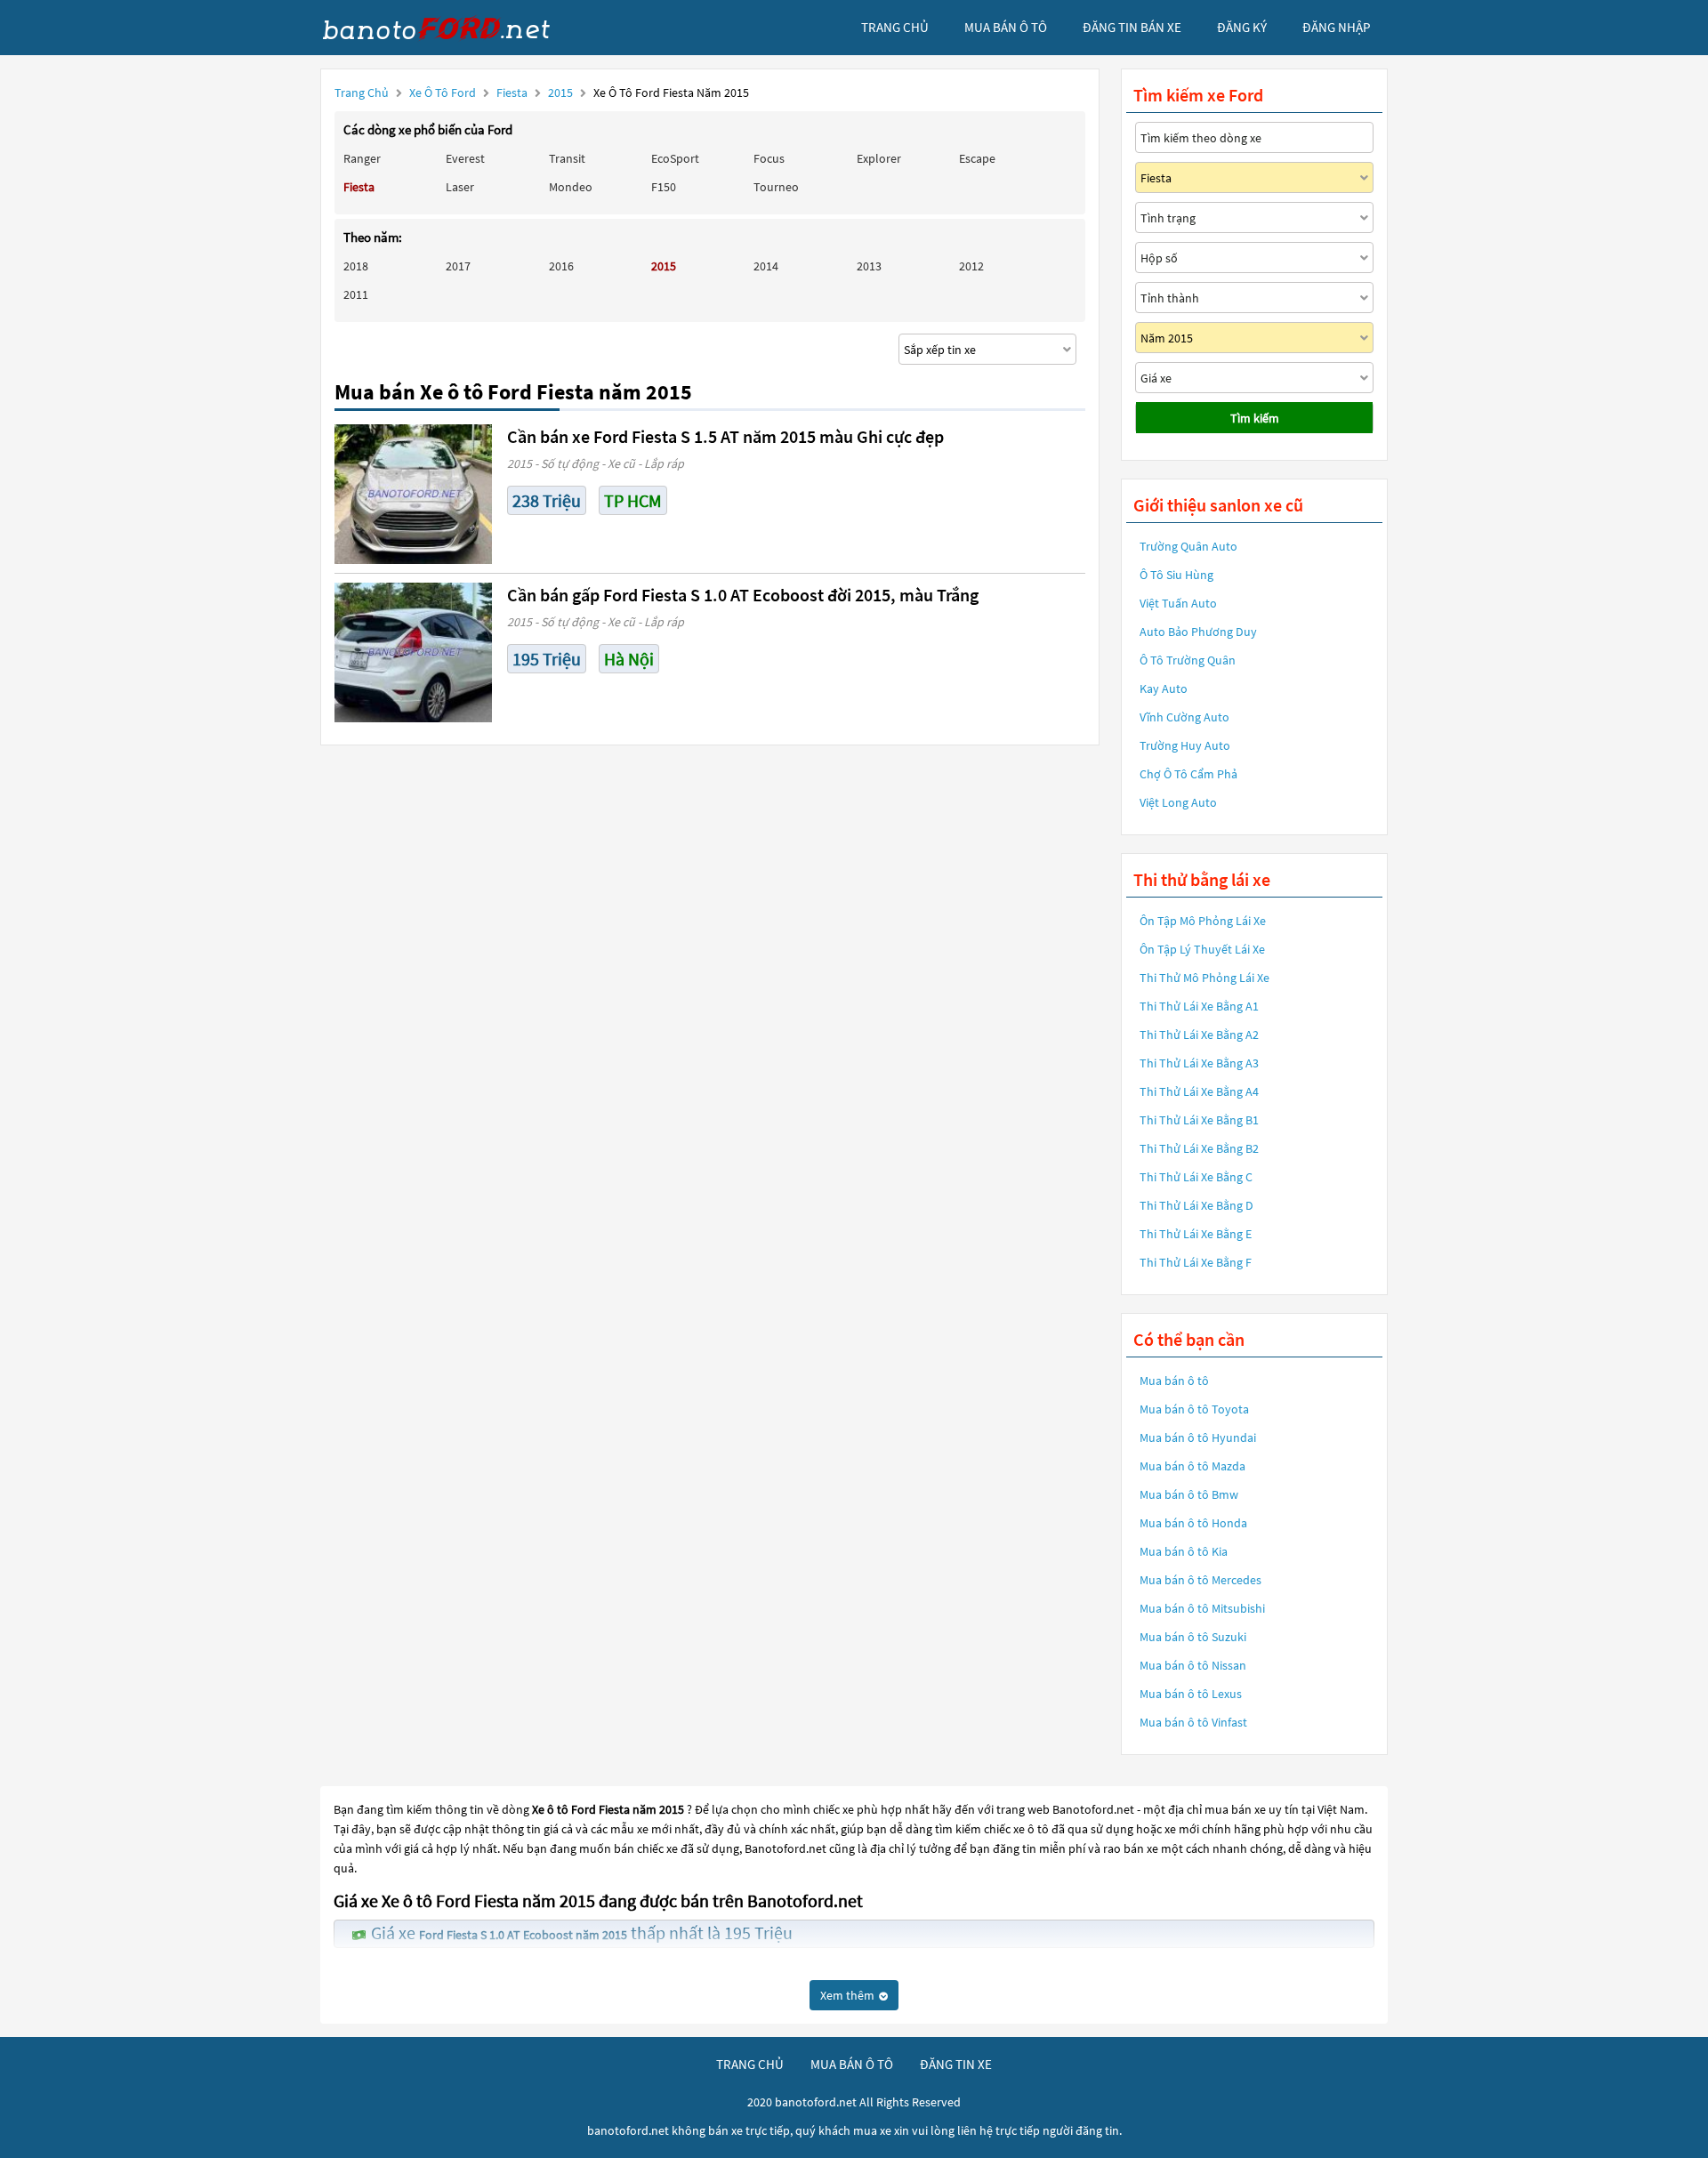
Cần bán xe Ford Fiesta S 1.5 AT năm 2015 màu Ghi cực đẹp (725, 436)
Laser (460, 187)
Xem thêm (849, 1995)
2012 (971, 266)
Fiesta (513, 93)
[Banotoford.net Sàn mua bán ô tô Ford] (454, 28)
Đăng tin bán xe (1132, 27)
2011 (356, 294)
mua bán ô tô (1006, 27)
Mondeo (571, 187)
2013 (869, 266)
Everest (465, 158)
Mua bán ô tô (1174, 1381)
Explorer (879, 158)
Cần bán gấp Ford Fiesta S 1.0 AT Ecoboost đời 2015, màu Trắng (743, 595)
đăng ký (1242, 27)
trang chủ (895, 27)
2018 (356, 266)
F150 (664, 187)
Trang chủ (362, 93)
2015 (562, 93)
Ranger (362, 158)
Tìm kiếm (1255, 418)
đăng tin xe (956, 2064)
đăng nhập (1336, 27)
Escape (977, 158)
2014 (766, 266)
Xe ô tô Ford (443, 93)
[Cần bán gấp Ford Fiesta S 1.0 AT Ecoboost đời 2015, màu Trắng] (413, 652)
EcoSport (675, 158)
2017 (458, 266)
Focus (769, 158)
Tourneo (776, 187)
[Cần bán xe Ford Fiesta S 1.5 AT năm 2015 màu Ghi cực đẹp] (413, 494)
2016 (561, 266)
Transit (567, 158)
